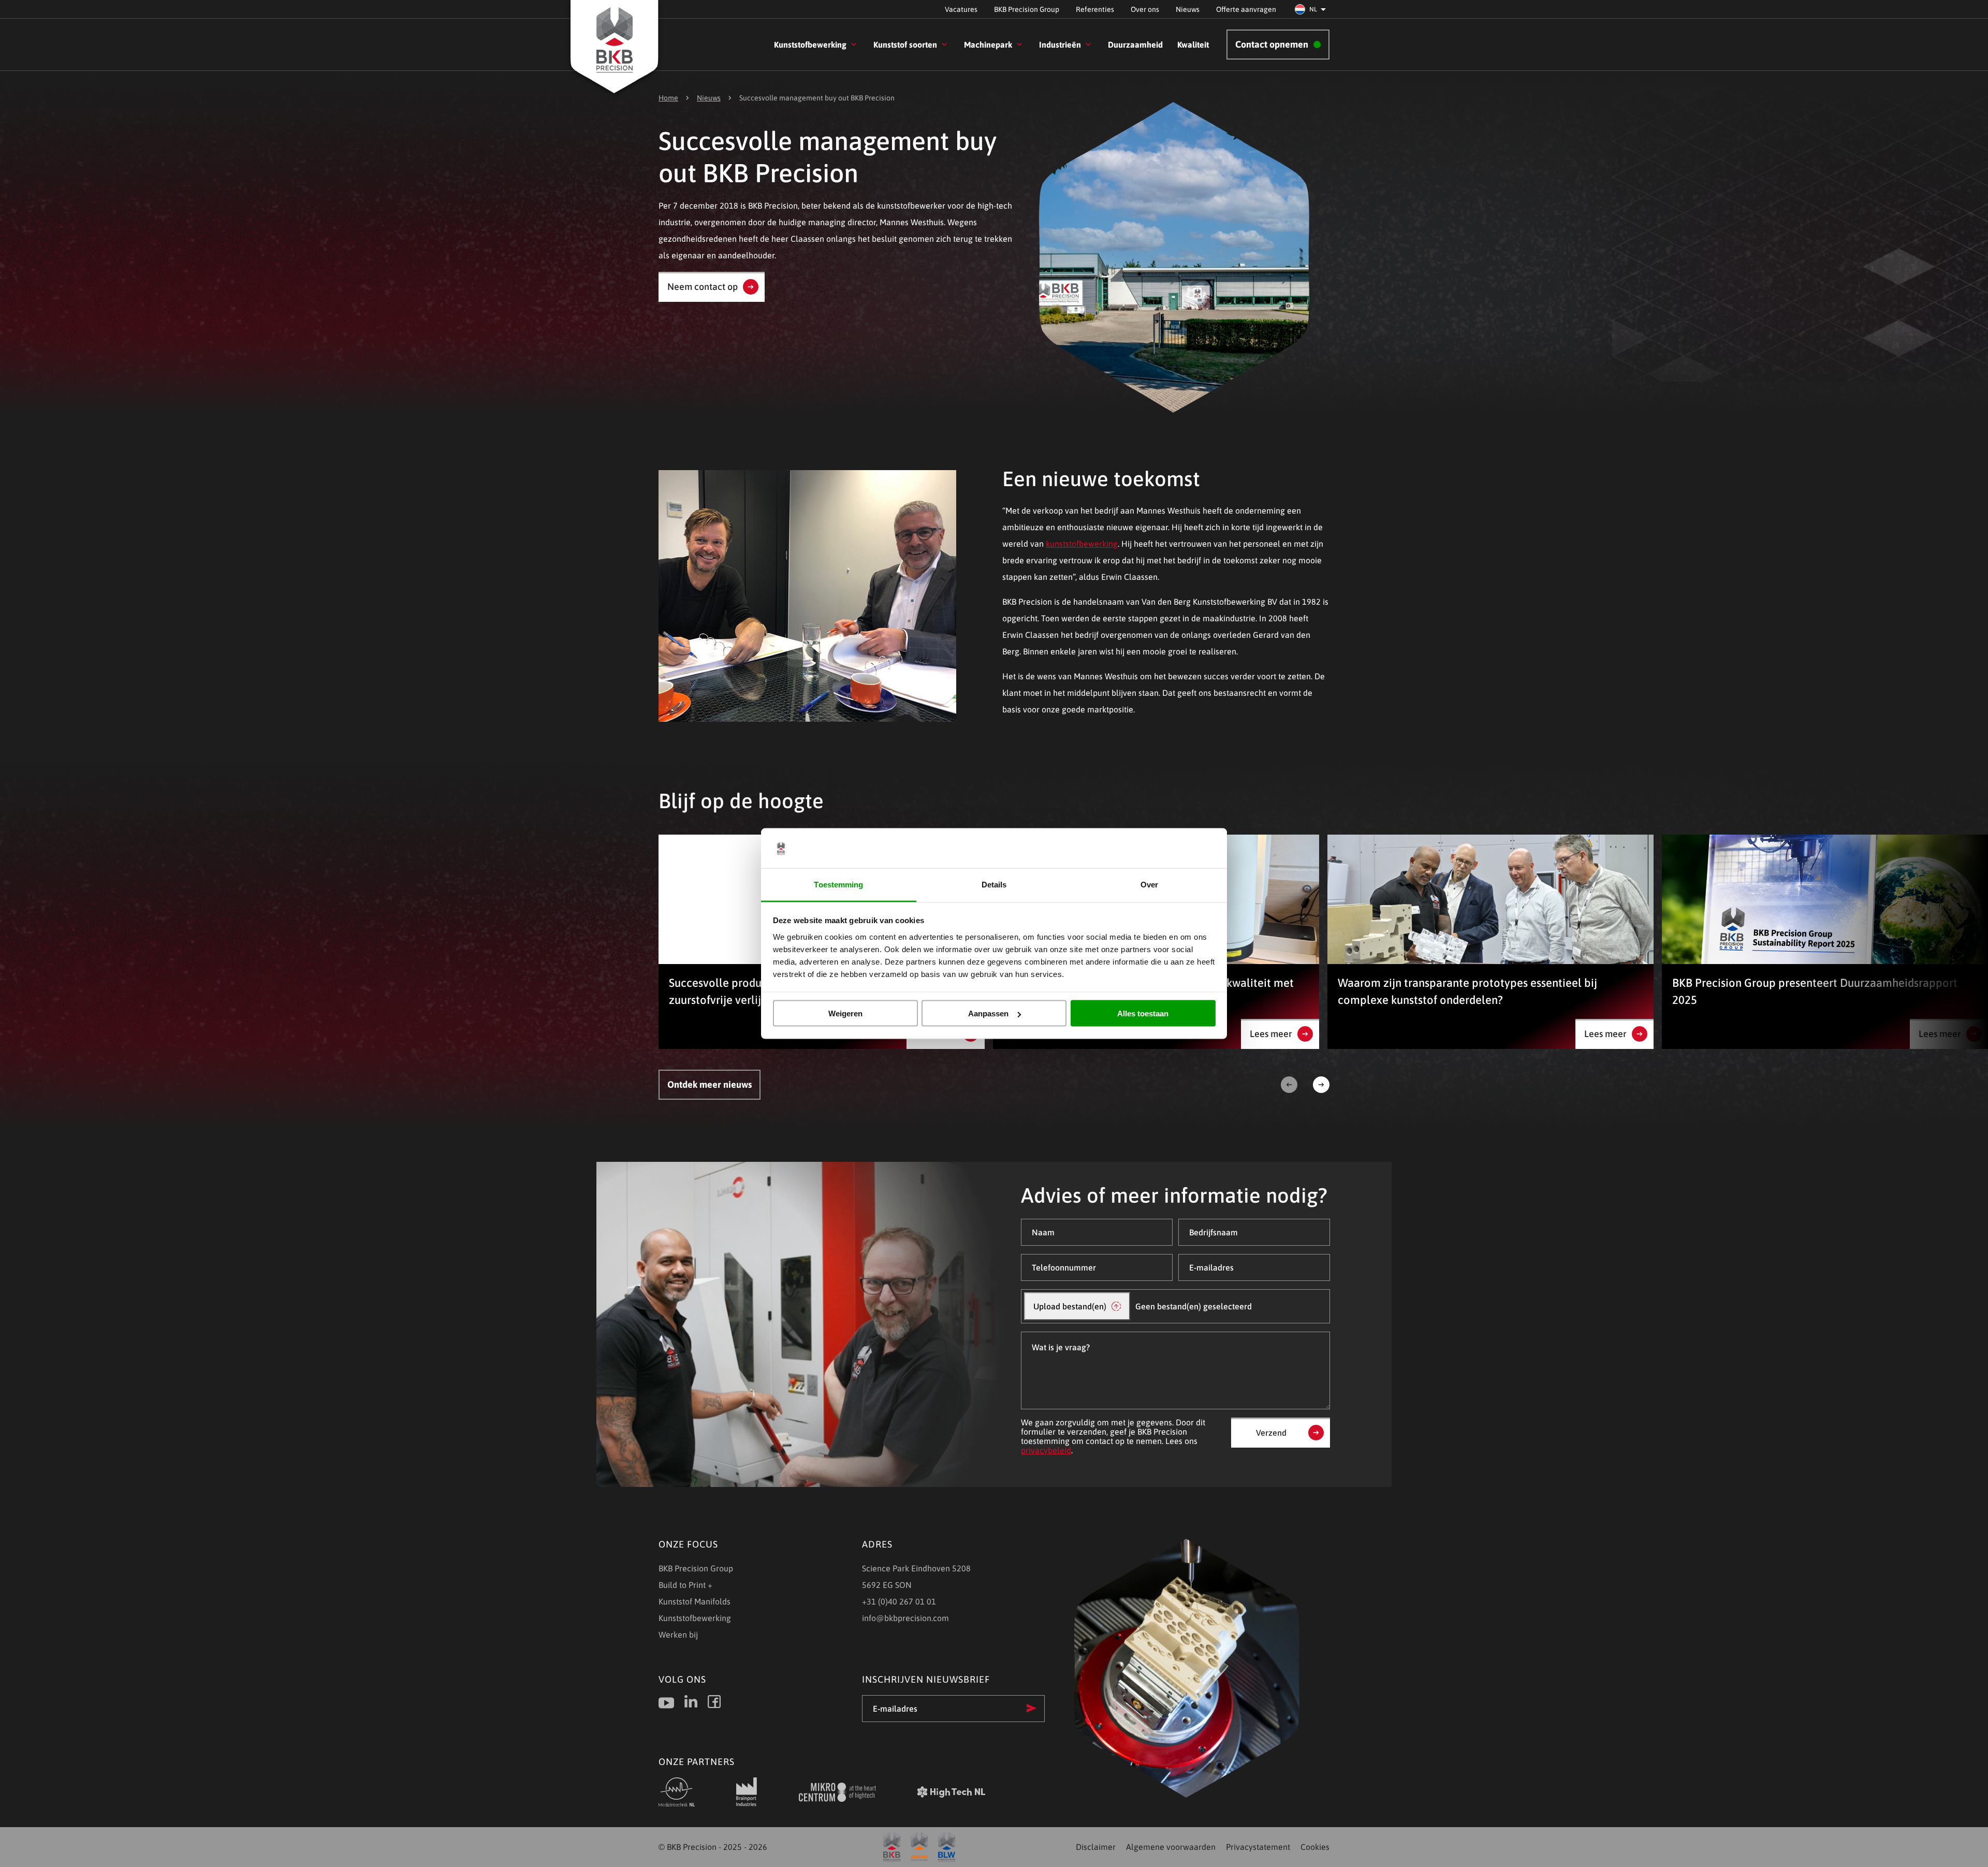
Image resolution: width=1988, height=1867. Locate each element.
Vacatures (961, 9)
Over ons (1145, 9)
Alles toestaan (1143, 1013)
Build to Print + (685, 1585)
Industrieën (1060, 45)
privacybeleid (1046, 1450)
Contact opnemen (1272, 44)
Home (668, 98)
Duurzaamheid (1135, 45)
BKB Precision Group (1027, 9)
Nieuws (1188, 9)
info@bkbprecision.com (905, 1618)
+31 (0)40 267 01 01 (899, 1601)
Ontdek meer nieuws (710, 1084)
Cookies (1315, 1847)
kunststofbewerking (1082, 544)
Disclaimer (1096, 1847)
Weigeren (845, 1013)
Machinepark (988, 45)
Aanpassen (988, 1013)
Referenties (1095, 9)
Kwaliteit (1193, 45)
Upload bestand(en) (1070, 1306)
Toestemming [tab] (838, 884)
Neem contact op (703, 287)
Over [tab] (1149, 884)
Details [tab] (994, 884)
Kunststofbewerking (810, 45)
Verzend (1271, 1433)
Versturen (1032, 1708)
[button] (1312, 9)
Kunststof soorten (905, 45)
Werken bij (678, 1635)
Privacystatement (1258, 1847)
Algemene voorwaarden (1171, 1847)
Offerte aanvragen (1246, 9)
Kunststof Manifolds (695, 1601)
